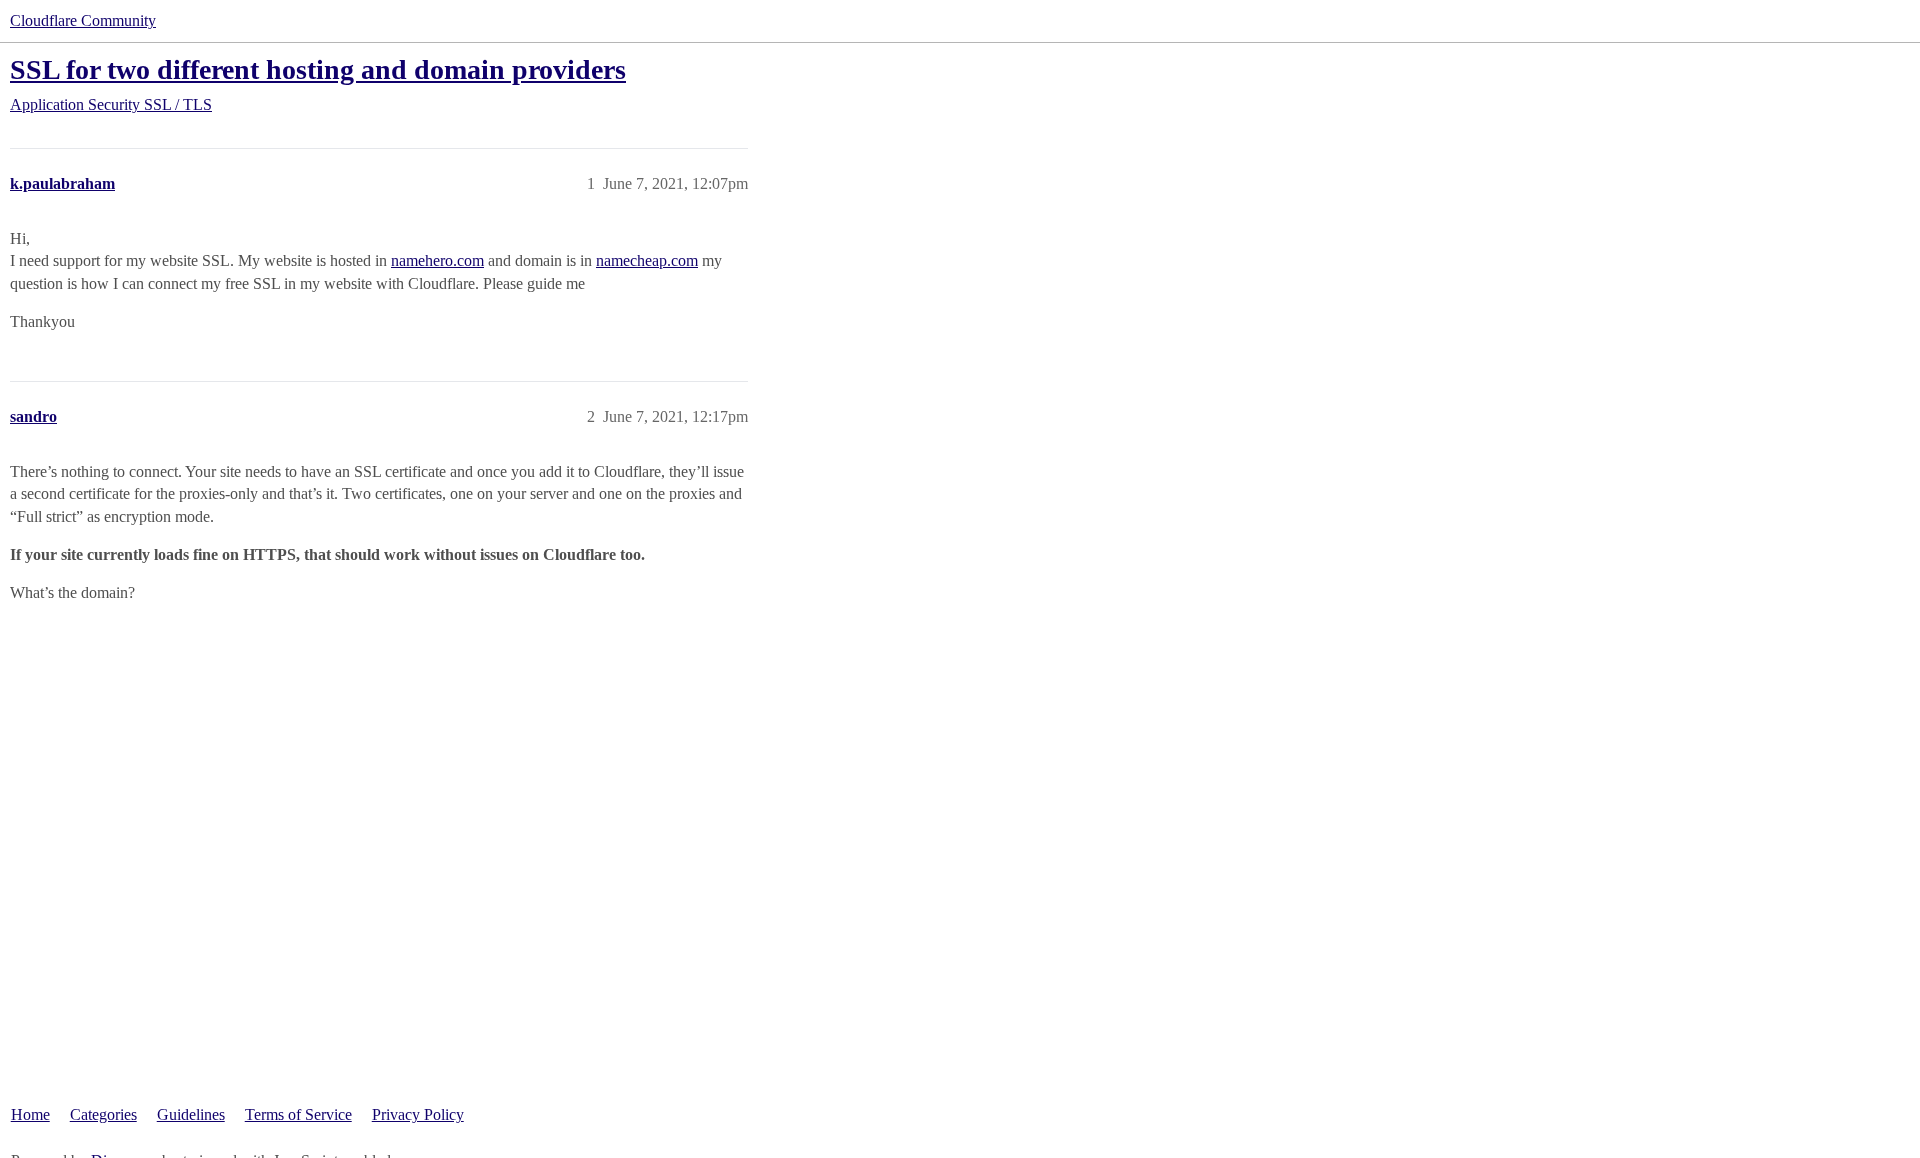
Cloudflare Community (83, 20)
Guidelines (191, 1114)
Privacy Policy (418, 1114)
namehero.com (437, 260)
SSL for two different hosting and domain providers (318, 69)
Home (30, 1114)
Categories (103, 1114)
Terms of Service (298, 1114)
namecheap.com (647, 260)
